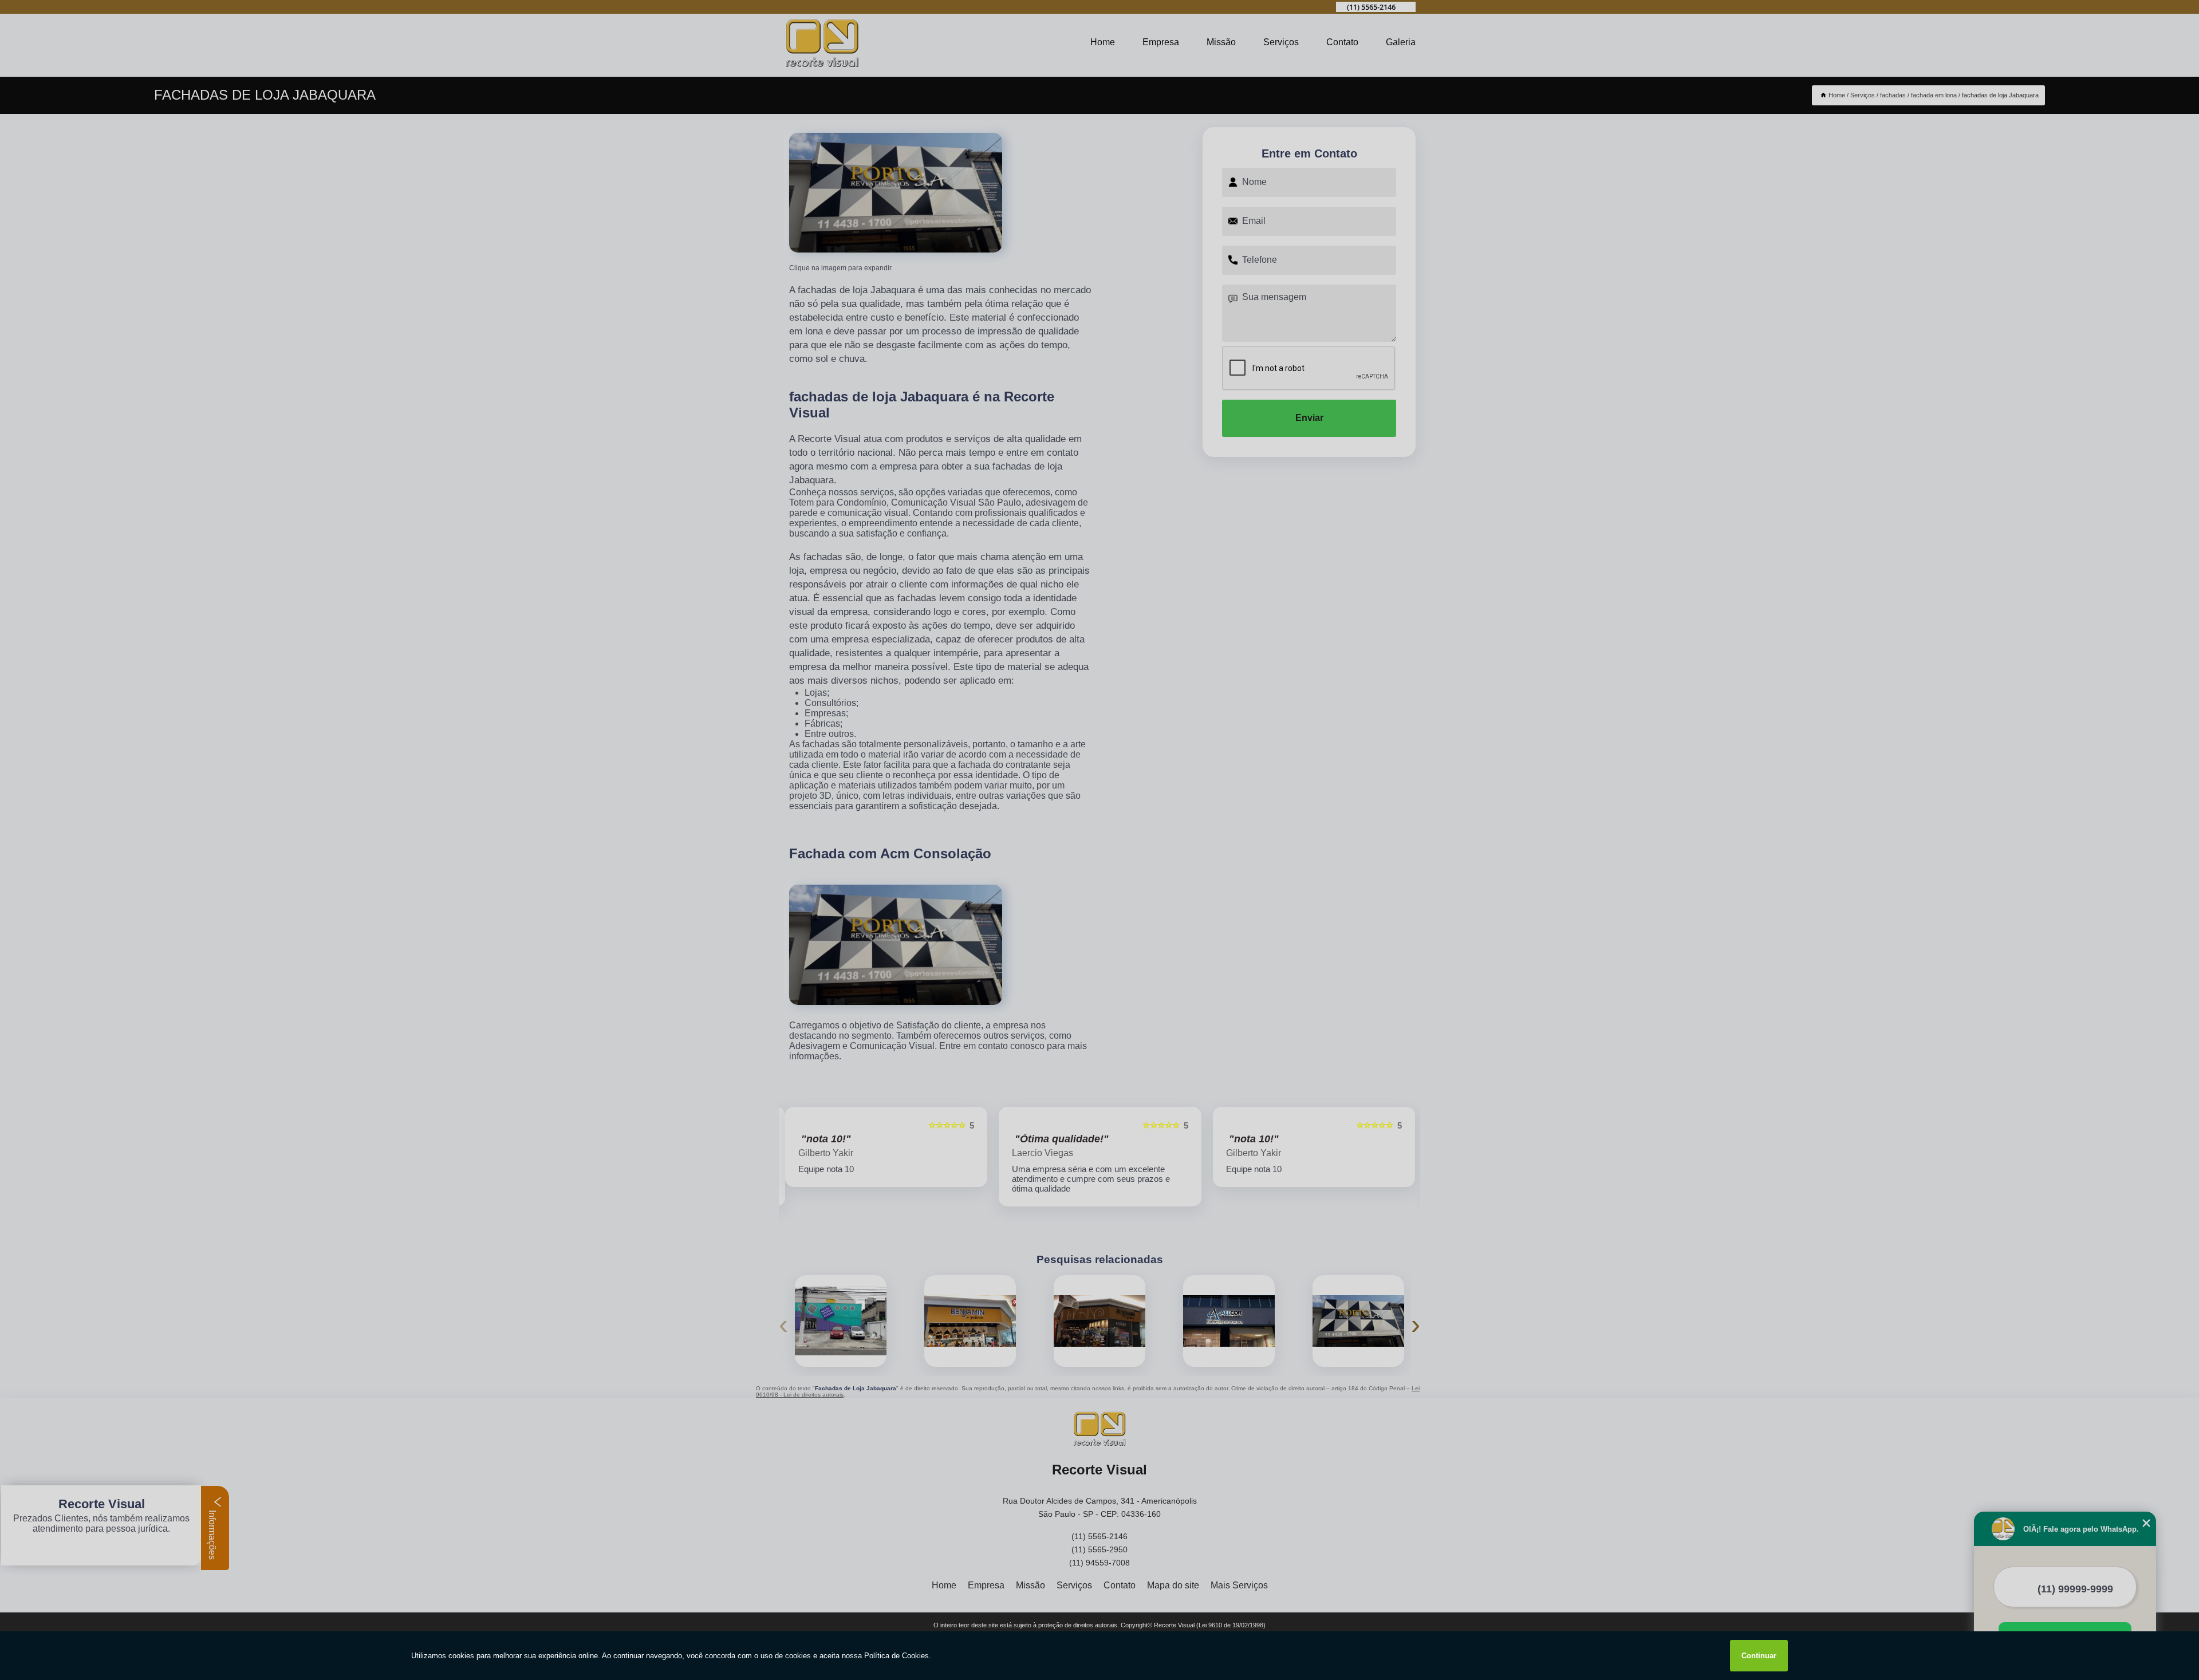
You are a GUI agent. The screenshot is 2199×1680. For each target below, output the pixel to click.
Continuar (1759, 1656)
